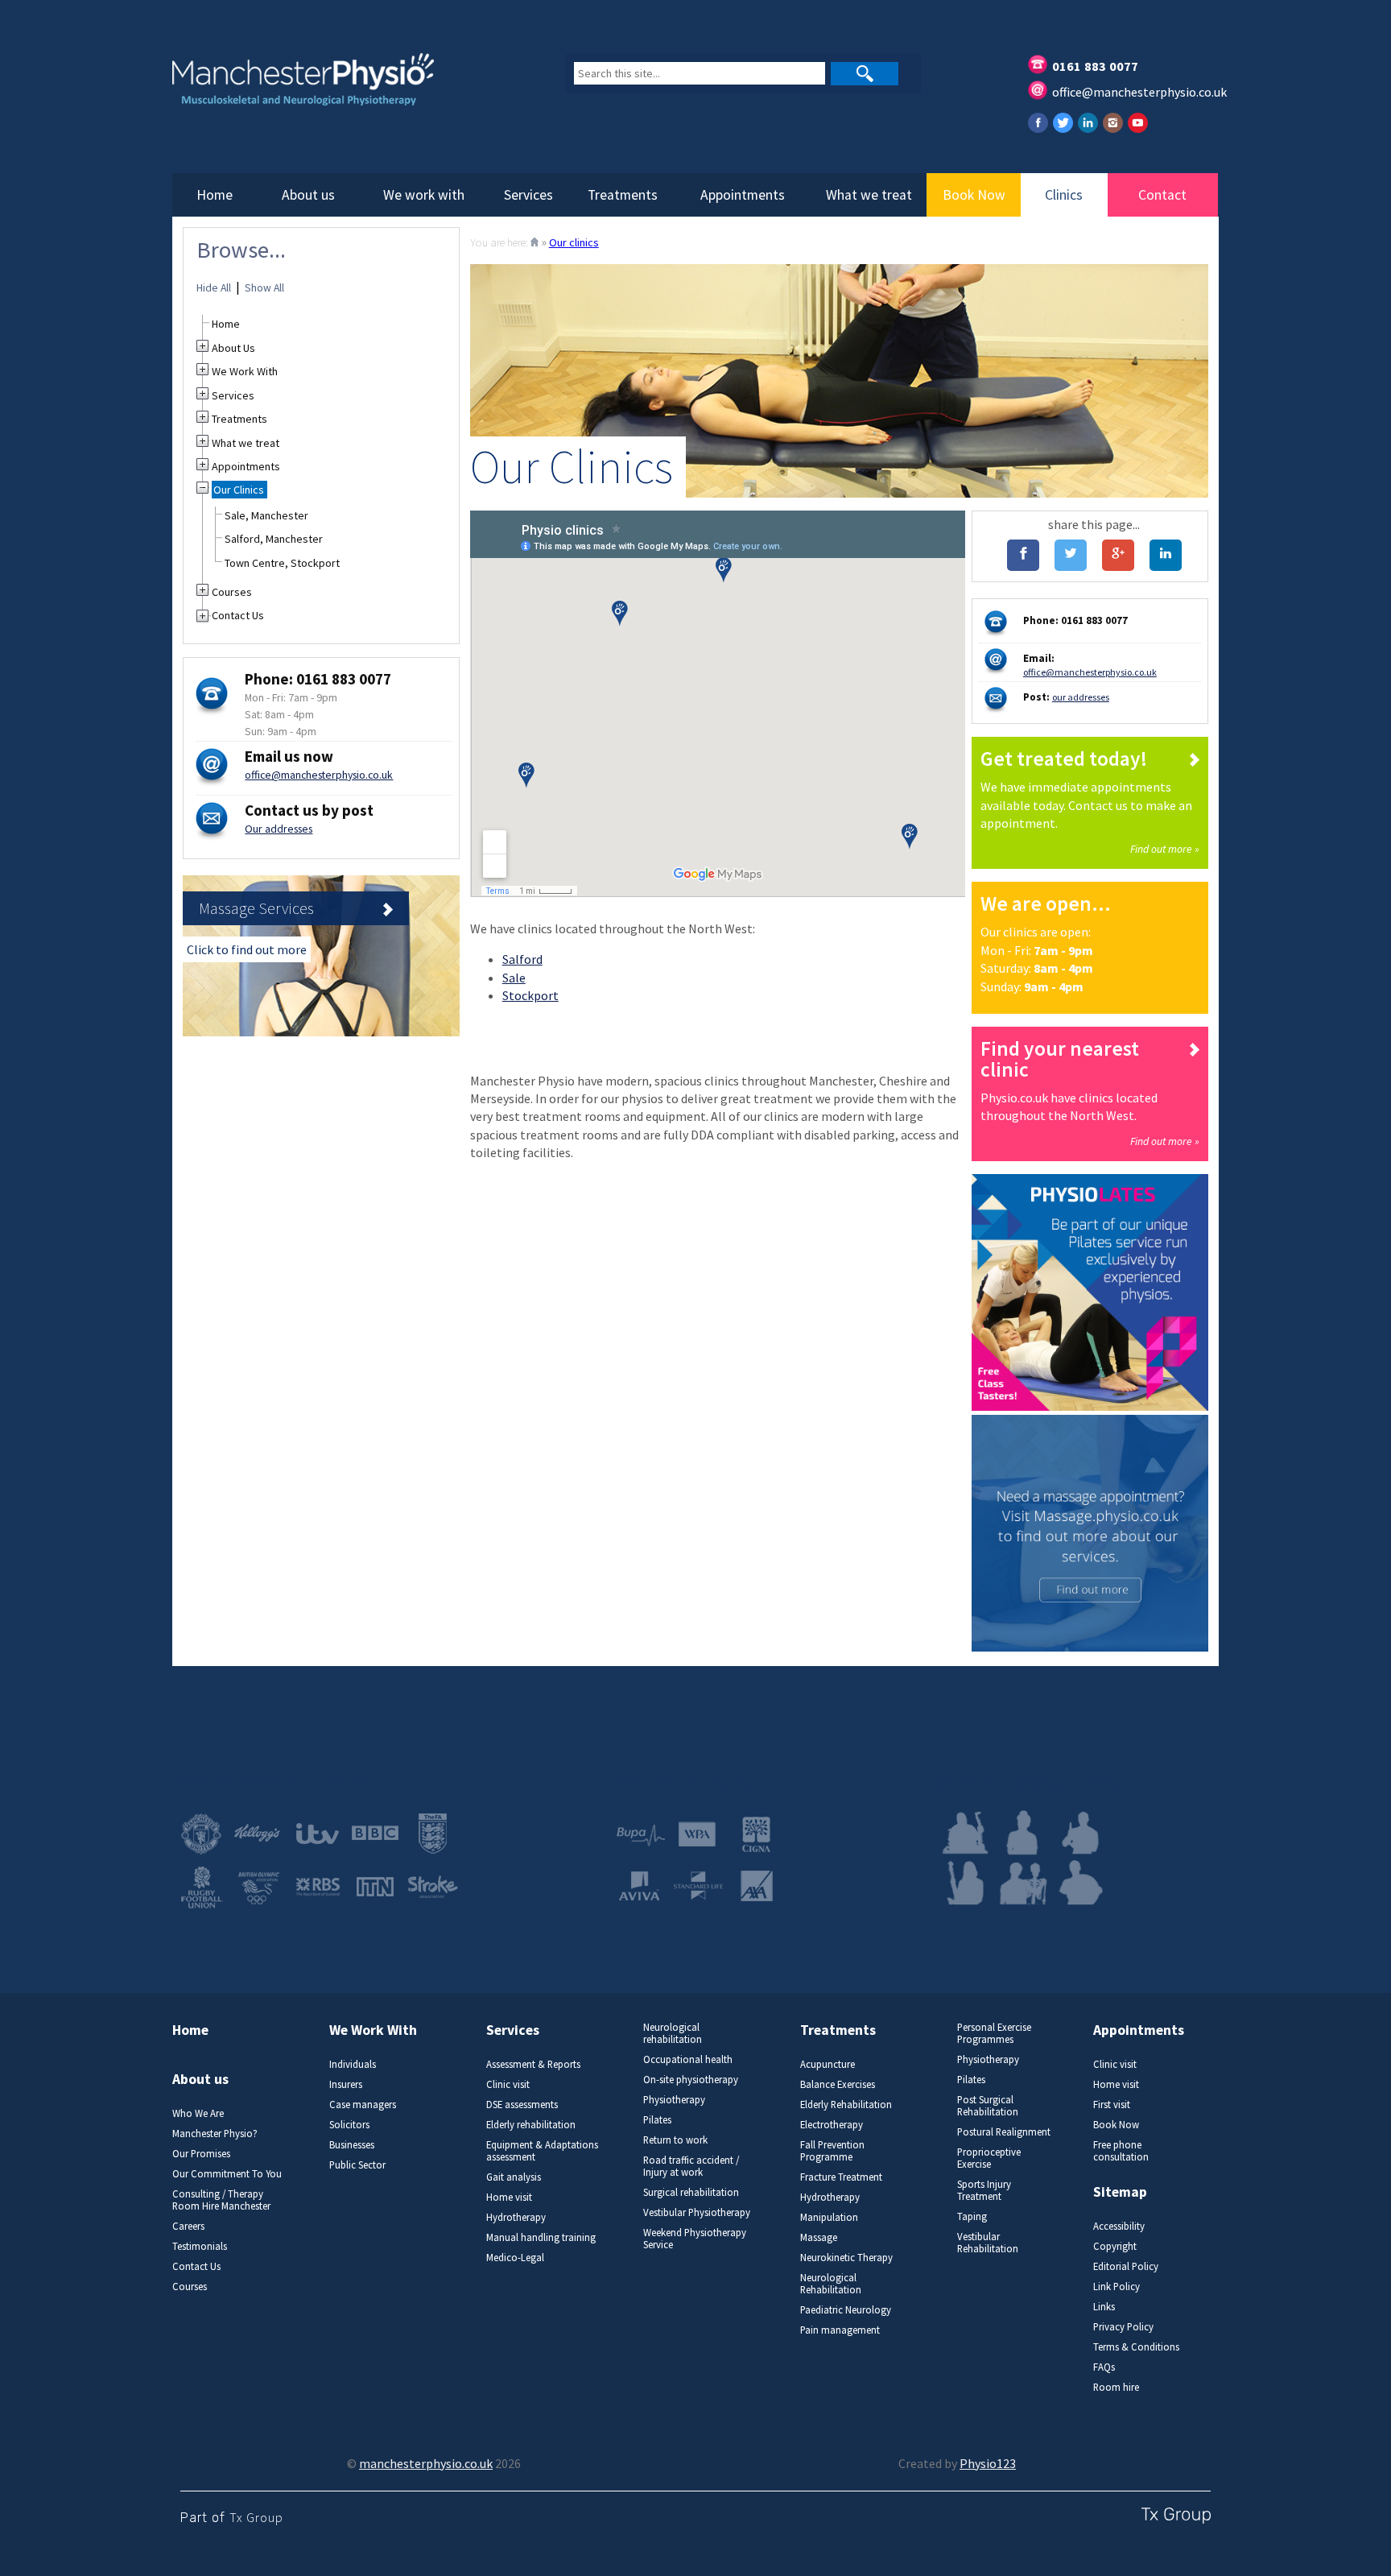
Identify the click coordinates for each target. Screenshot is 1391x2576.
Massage (819, 2237)
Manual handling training (541, 2237)
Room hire (1116, 2387)
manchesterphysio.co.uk (426, 2463)
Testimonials (200, 2246)
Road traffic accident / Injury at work (691, 2166)
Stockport (530, 995)
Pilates (657, 2120)
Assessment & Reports (533, 2064)
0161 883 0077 (1095, 66)
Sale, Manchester (266, 515)
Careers (188, 2226)
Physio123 (988, 2463)
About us (308, 195)
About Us (233, 348)
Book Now (974, 195)
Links (1104, 2307)
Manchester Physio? (215, 2134)
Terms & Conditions (1136, 2347)
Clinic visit (508, 2084)
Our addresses (279, 829)
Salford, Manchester (274, 539)
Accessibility (1119, 2226)
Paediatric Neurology (846, 2310)
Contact (1162, 195)
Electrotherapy (832, 2125)
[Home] (535, 242)
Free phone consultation (1121, 2151)
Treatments (623, 195)
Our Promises (201, 2154)
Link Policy (1117, 2287)
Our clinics (574, 242)
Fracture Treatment (841, 2177)
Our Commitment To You (227, 2174)
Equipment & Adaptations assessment (542, 2151)
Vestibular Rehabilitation (988, 2243)
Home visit (509, 2197)
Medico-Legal (515, 2258)
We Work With (245, 371)
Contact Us (238, 615)
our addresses (1081, 697)
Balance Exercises (838, 2084)
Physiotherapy (674, 2100)
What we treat (869, 195)
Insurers (346, 2084)
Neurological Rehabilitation (831, 2284)
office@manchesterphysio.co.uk (1139, 92)
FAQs (1104, 2367)
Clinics (1064, 195)
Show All (264, 288)
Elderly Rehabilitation (846, 2105)
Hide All (214, 288)
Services (528, 195)
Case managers (363, 2105)
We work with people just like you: (1029, 1781)
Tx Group (256, 2517)
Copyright (1115, 2246)
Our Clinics (239, 490)
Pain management (840, 2330)
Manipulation (829, 2217)
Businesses (352, 2145)
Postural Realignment (1004, 2132)
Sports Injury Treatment (984, 2190)
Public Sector (357, 2165)
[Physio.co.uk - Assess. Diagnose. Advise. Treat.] (345, 90)
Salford (522, 959)
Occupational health (688, 2059)
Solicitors (349, 2125)
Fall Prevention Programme (832, 2151)
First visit (1112, 2105)
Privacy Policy (1123, 2327)
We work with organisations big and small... (291, 1781)
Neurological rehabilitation (673, 2033)
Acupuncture (828, 2064)
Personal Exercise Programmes (994, 2033)
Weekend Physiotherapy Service (695, 2239)
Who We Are (198, 2113)
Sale (514, 978)
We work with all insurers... (684, 1781)
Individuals (353, 2064)
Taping (972, 2216)
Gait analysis (514, 2177)
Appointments (743, 195)
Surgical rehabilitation (691, 2192)
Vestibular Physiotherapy (697, 2212)
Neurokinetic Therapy (846, 2258)
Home (215, 195)
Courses (232, 592)
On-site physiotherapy (691, 2080)
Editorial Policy (1126, 2266)
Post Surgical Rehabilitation (988, 2106)
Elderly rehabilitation (531, 2125)
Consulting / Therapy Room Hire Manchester (221, 2200)
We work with (424, 195)
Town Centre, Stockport (282, 563)
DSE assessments (522, 2105)
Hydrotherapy (516, 2217)
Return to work (675, 2140)
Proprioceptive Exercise (989, 2158)
